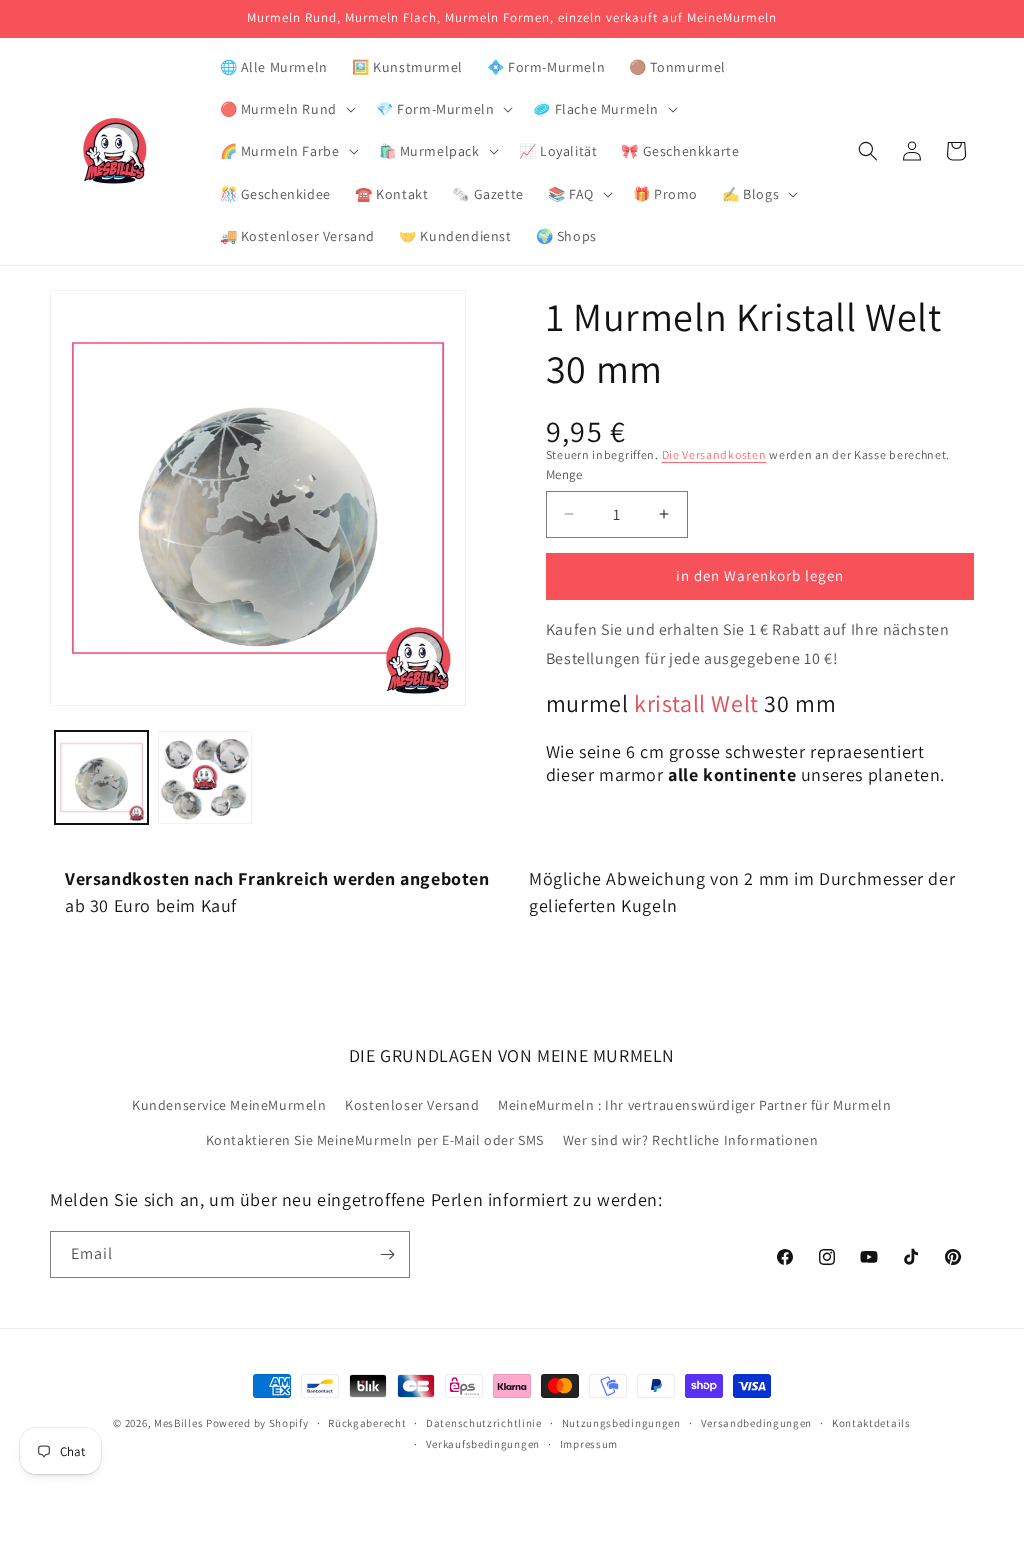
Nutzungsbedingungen (621, 1423)
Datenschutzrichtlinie (484, 1423)
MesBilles (178, 1423)
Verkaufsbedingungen (483, 1444)
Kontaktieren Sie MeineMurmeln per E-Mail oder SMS (375, 1140)
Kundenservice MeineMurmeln (229, 1105)
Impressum (589, 1444)
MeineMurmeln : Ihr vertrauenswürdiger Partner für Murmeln (694, 1105)
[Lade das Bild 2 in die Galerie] (204, 777)
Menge (564, 474)
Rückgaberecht (367, 1423)
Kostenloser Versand (412, 1105)
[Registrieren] (387, 1254)
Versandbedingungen (757, 1423)
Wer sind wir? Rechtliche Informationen (691, 1140)
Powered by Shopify (257, 1423)
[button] (286, 109)
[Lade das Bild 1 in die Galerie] (101, 777)
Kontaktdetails (871, 1423)
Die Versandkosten (714, 454)
